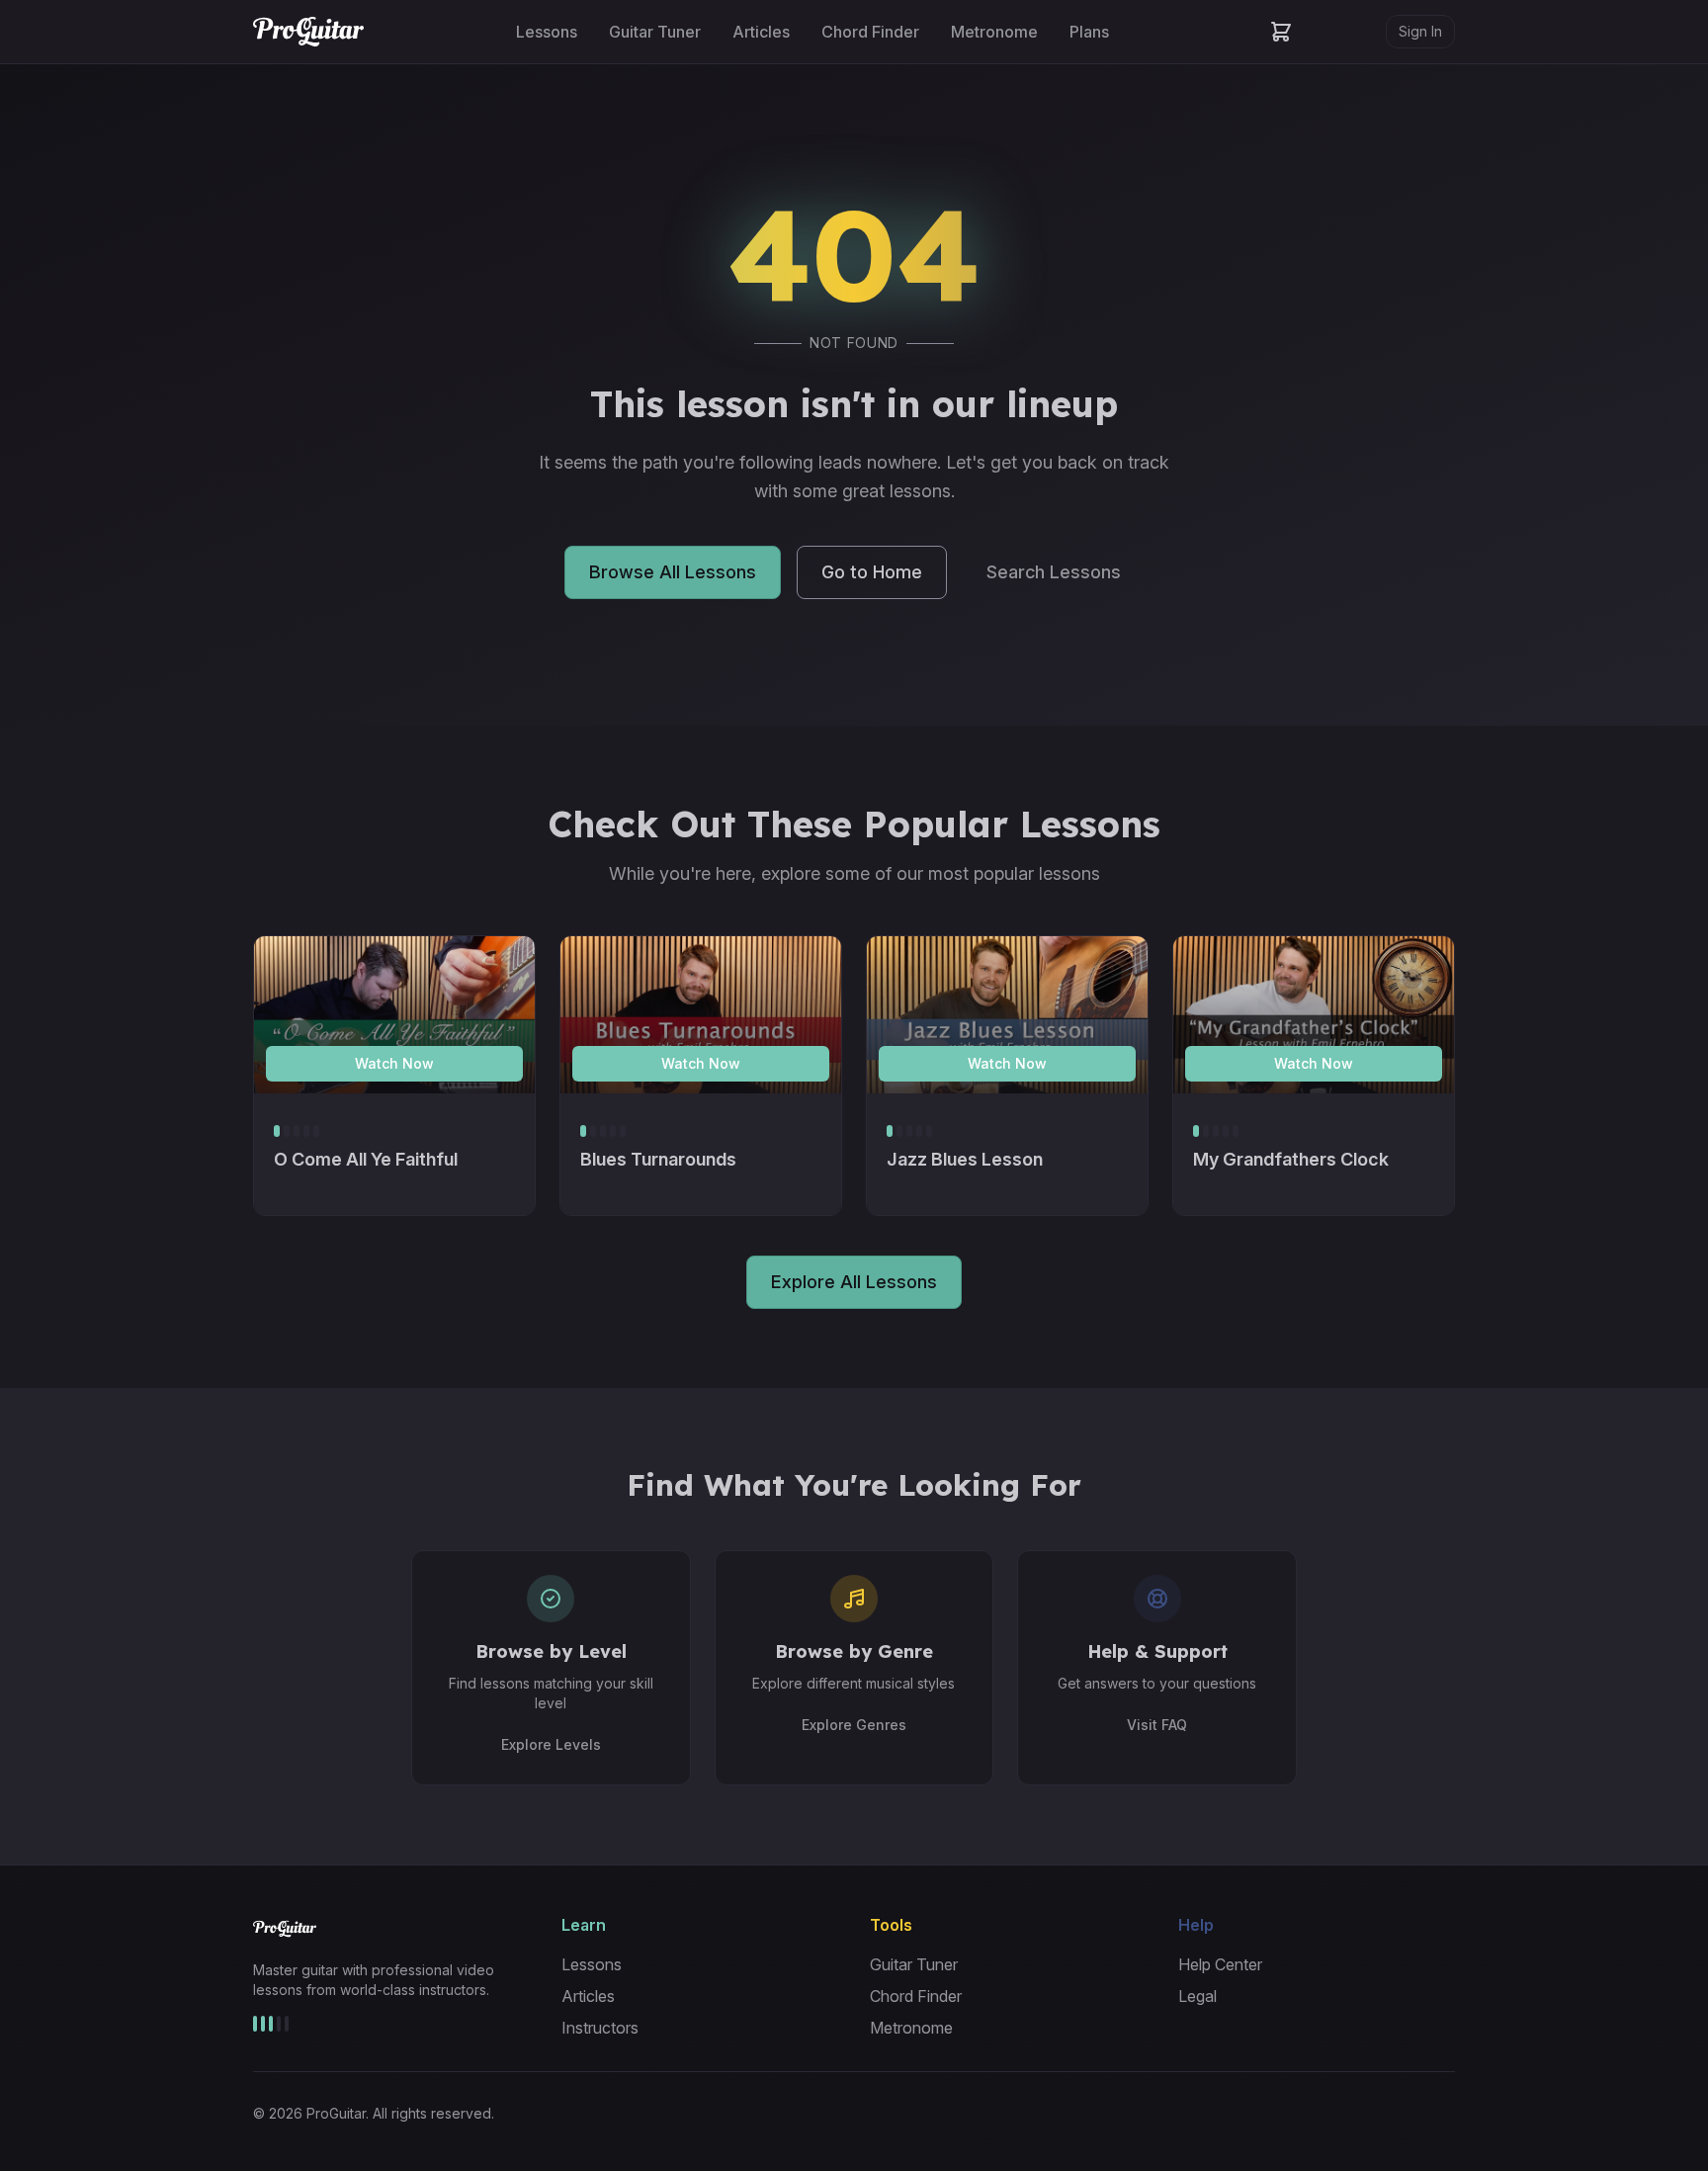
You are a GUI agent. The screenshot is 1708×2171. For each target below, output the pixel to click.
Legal (1197, 1996)
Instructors (600, 2028)
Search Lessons (1054, 572)
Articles (761, 32)
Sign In (1420, 31)
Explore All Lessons (854, 1282)
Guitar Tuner (655, 32)
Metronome (994, 32)
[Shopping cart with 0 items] (1281, 32)
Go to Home (872, 572)
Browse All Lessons (673, 572)
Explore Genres (854, 1725)
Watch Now (394, 1063)
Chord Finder (870, 32)
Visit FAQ (1157, 1725)
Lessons (547, 32)
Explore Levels (551, 1744)
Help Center (1220, 1964)
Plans (1089, 32)
